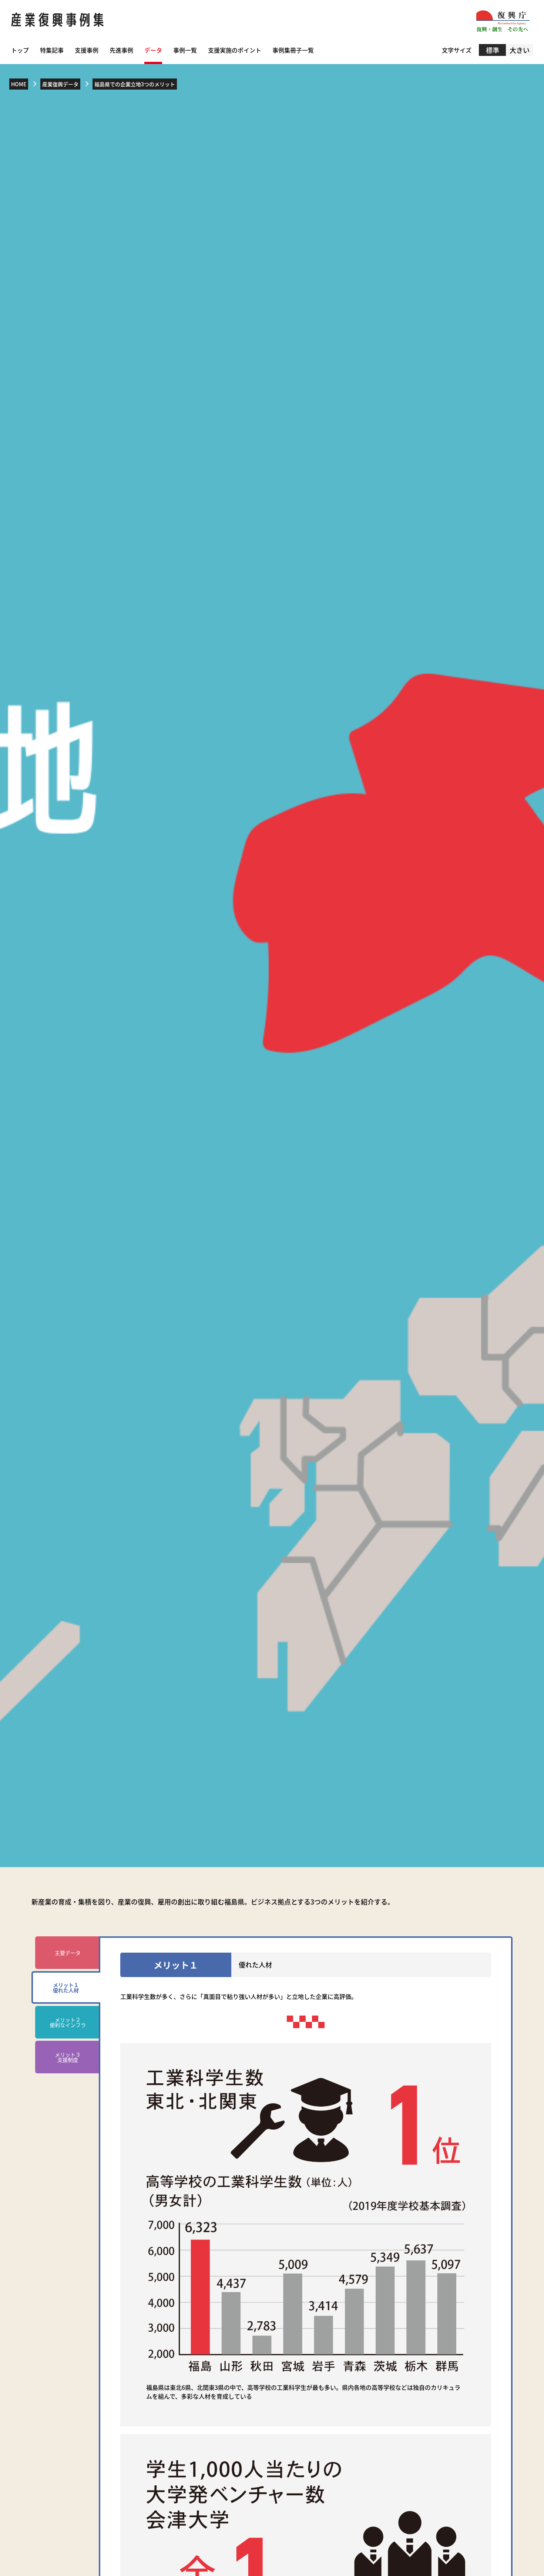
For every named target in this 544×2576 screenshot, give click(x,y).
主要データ (68, 1953)
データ (153, 50)
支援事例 (87, 50)
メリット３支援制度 (68, 2057)
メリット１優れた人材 (66, 1987)
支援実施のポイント (235, 50)
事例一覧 (185, 50)
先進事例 (121, 50)
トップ (20, 50)
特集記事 (52, 50)
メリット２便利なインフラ (68, 2022)
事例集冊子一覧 (293, 50)
